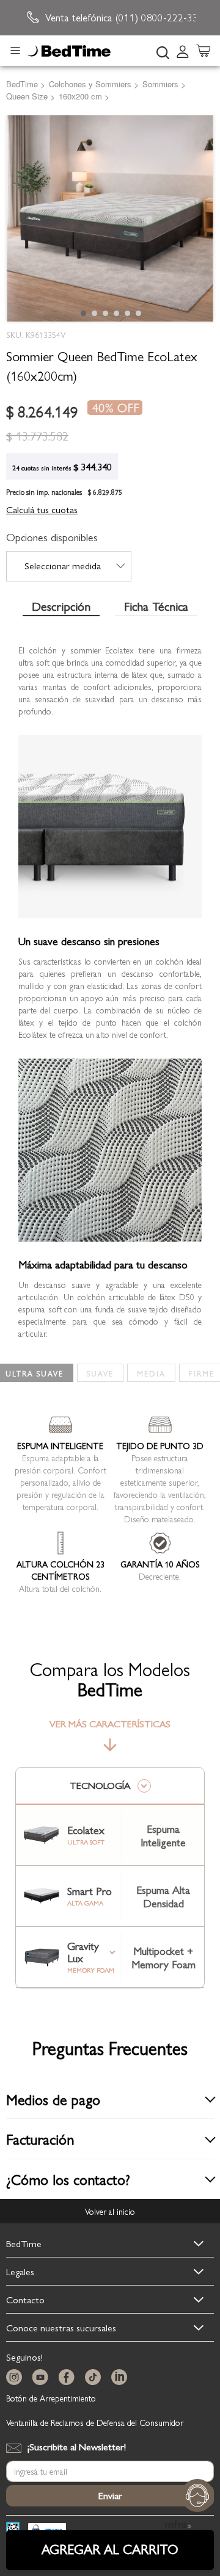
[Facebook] (69, 2377)
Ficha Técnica (156, 607)
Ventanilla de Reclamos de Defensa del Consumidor (95, 2422)
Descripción (61, 607)
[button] (82, 312)
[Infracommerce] (189, 2530)
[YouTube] (43, 2377)
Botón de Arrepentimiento (51, 2398)
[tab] (186, 51)
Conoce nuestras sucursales (61, 2327)
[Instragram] (16, 2377)
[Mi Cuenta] (183, 51)
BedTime (24, 2243)
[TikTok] (95, 2377)
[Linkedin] (122, 2377)
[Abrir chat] (197, 2495)
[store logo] (69, 51)
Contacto (25, 2299)
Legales (20, 2271)
